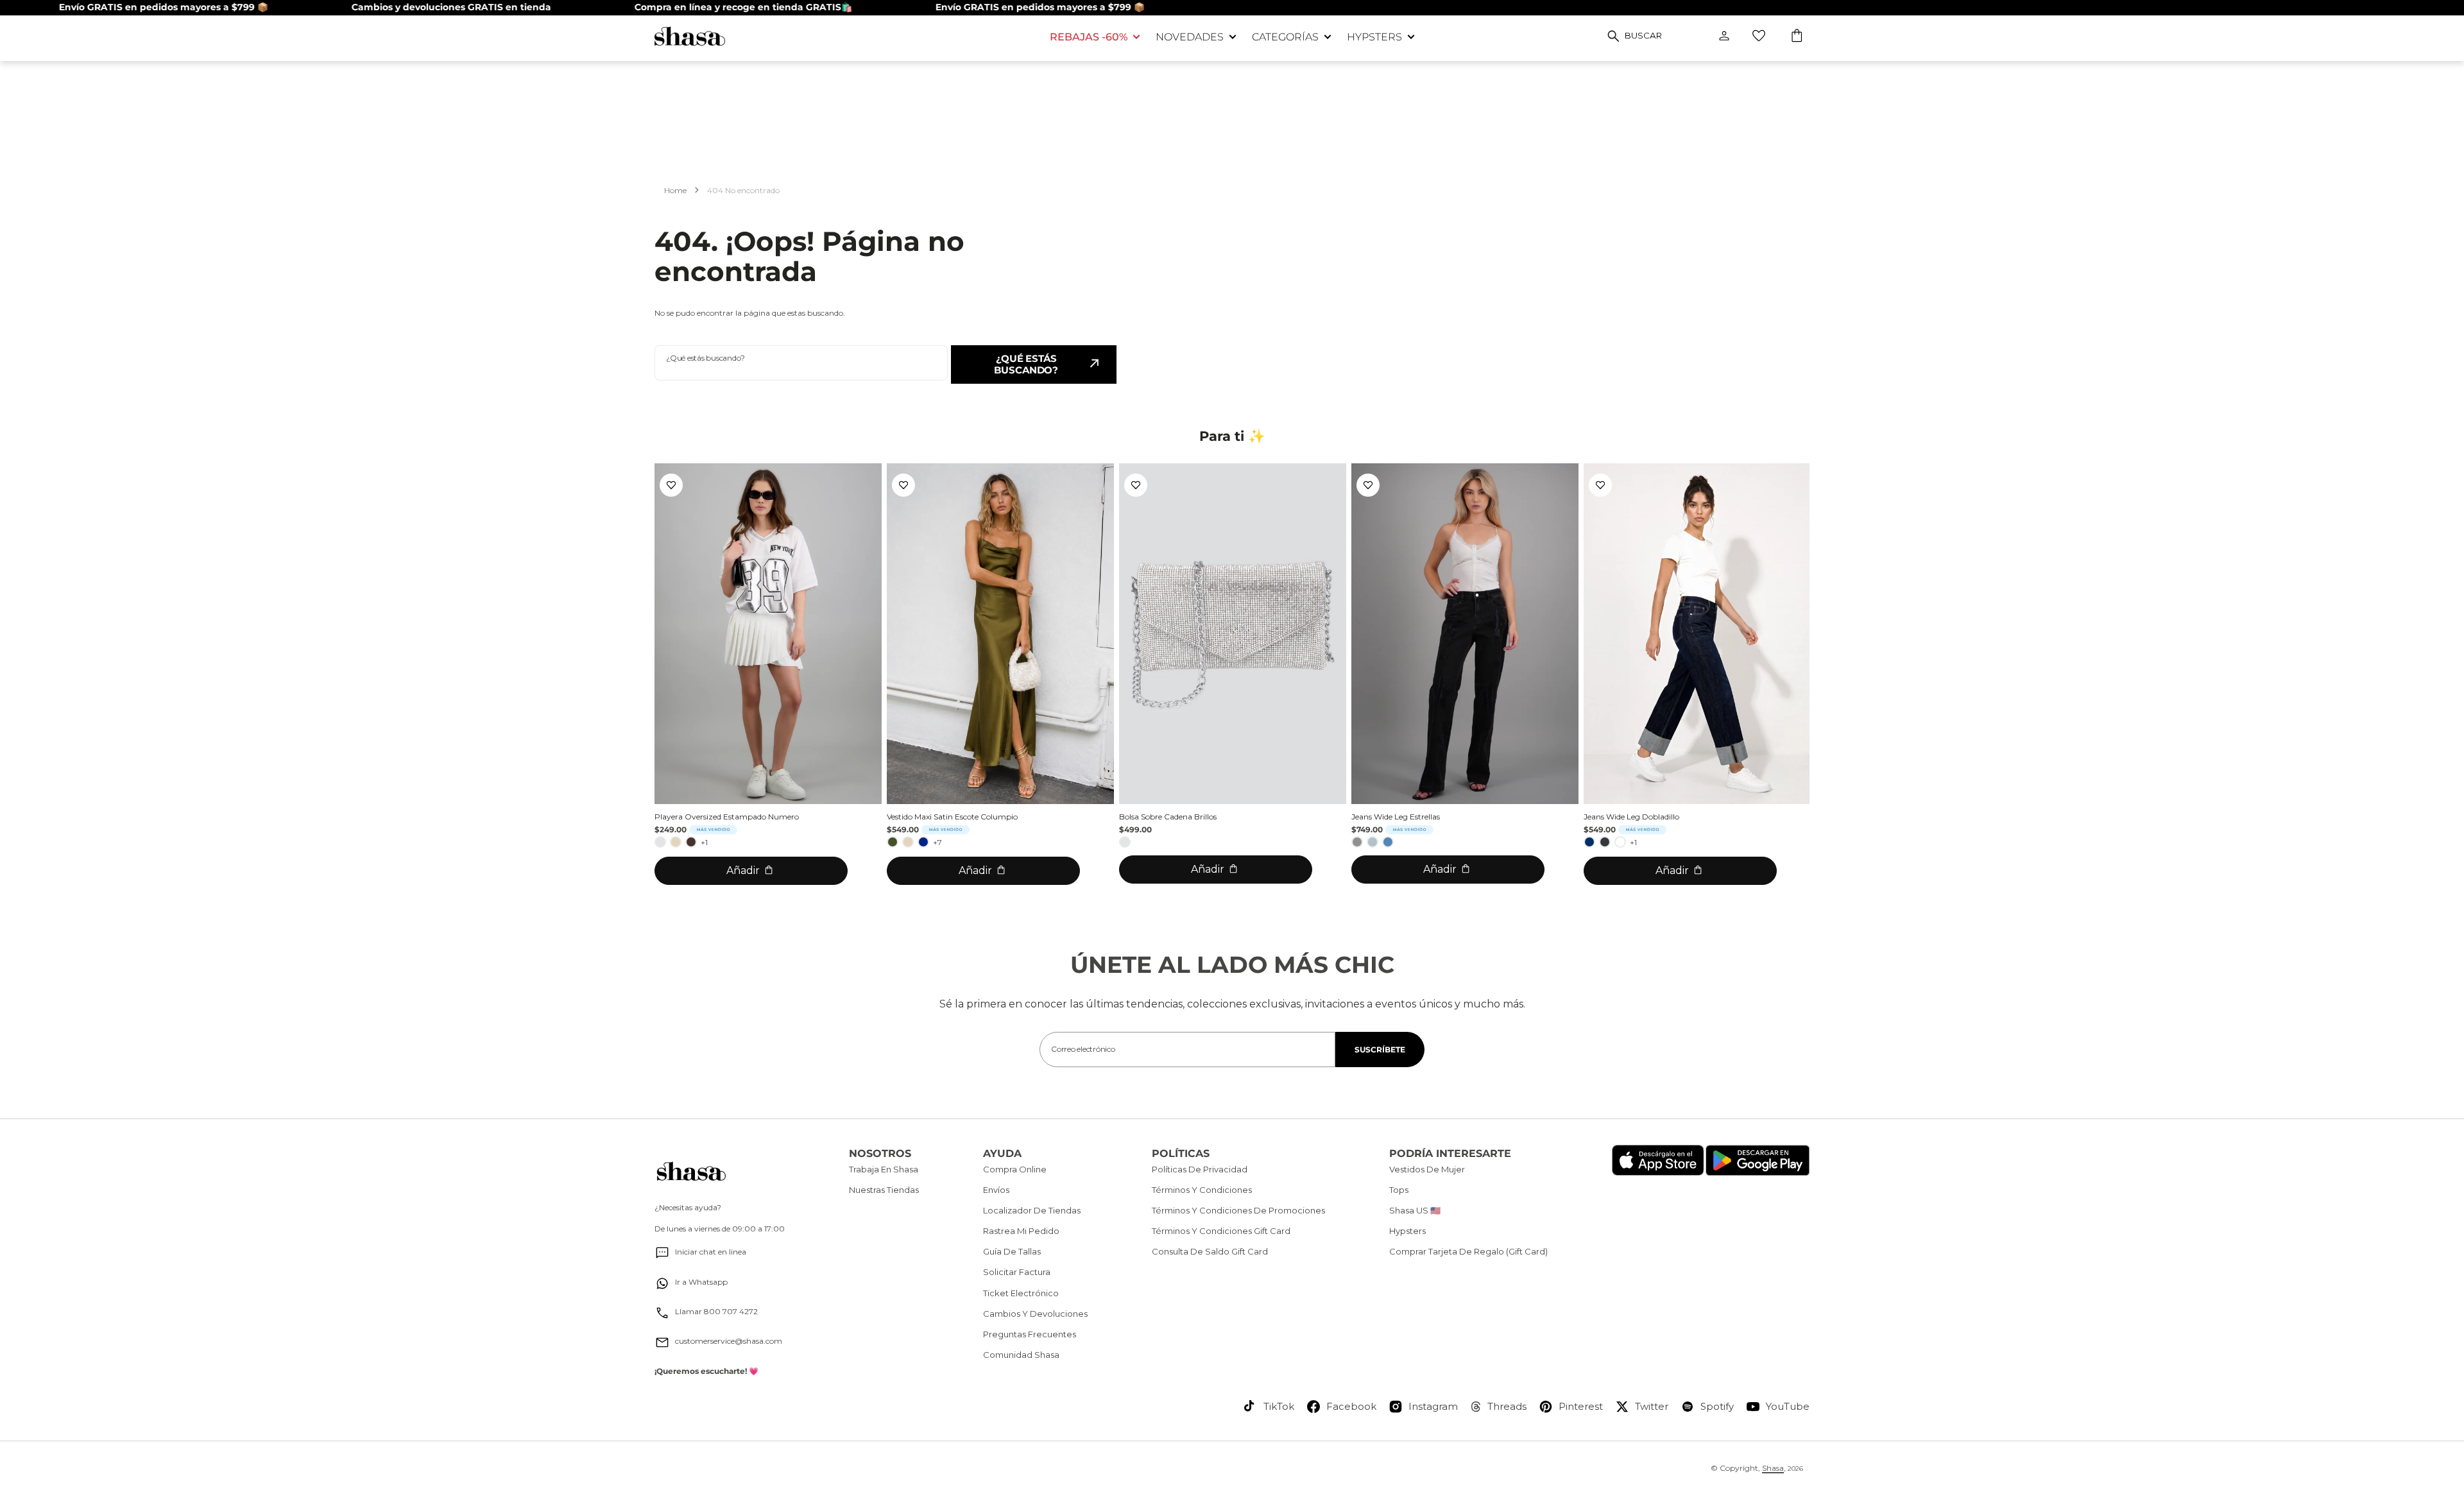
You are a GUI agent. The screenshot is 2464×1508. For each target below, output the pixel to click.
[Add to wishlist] (671, 485)
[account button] (1724, 36)
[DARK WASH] (1605, 842)
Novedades (1190, 37)
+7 (937, 842)
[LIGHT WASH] (1373, 842)
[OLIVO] (893, 842)
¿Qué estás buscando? (1026, 364)
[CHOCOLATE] (691, 842)
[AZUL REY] (923, 842)
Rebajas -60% (1089, 37)
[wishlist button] (1759, 36)
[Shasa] (843, 36)
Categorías (1285, 37)
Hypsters (1374, 37)
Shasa (1773, 1468)
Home (675, 190)
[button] (1798, 37)
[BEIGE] (676, 842)
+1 (704, 842)
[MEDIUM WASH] (1388, 842)
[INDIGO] (1589, 842)
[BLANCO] (1620, 842)
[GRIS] (1357, 842)
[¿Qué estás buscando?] (1613, 36)
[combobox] (801, 363)
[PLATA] (660, 842)
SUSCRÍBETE (1380, 1050)
